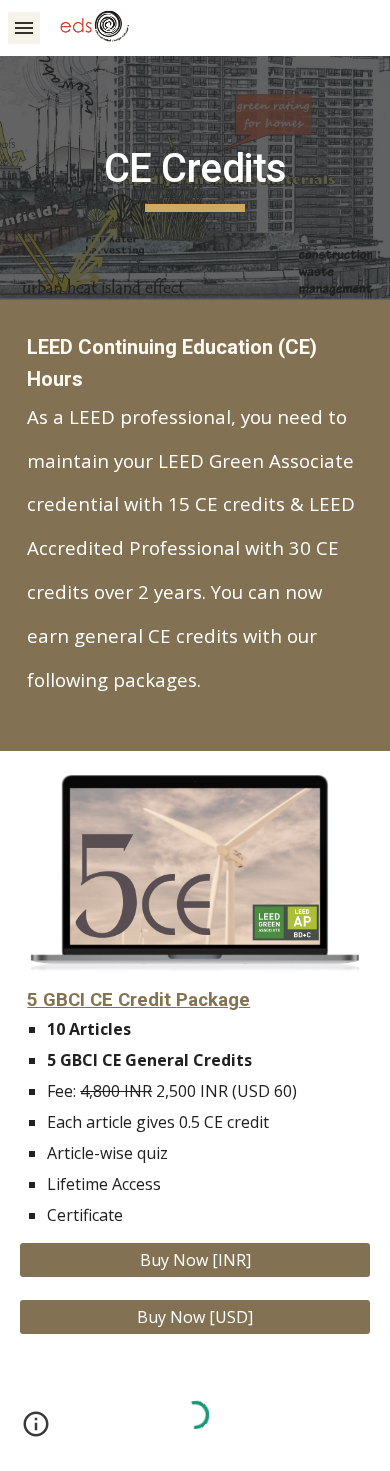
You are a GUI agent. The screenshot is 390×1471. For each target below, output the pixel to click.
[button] (24, 27)
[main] (195, 178)
